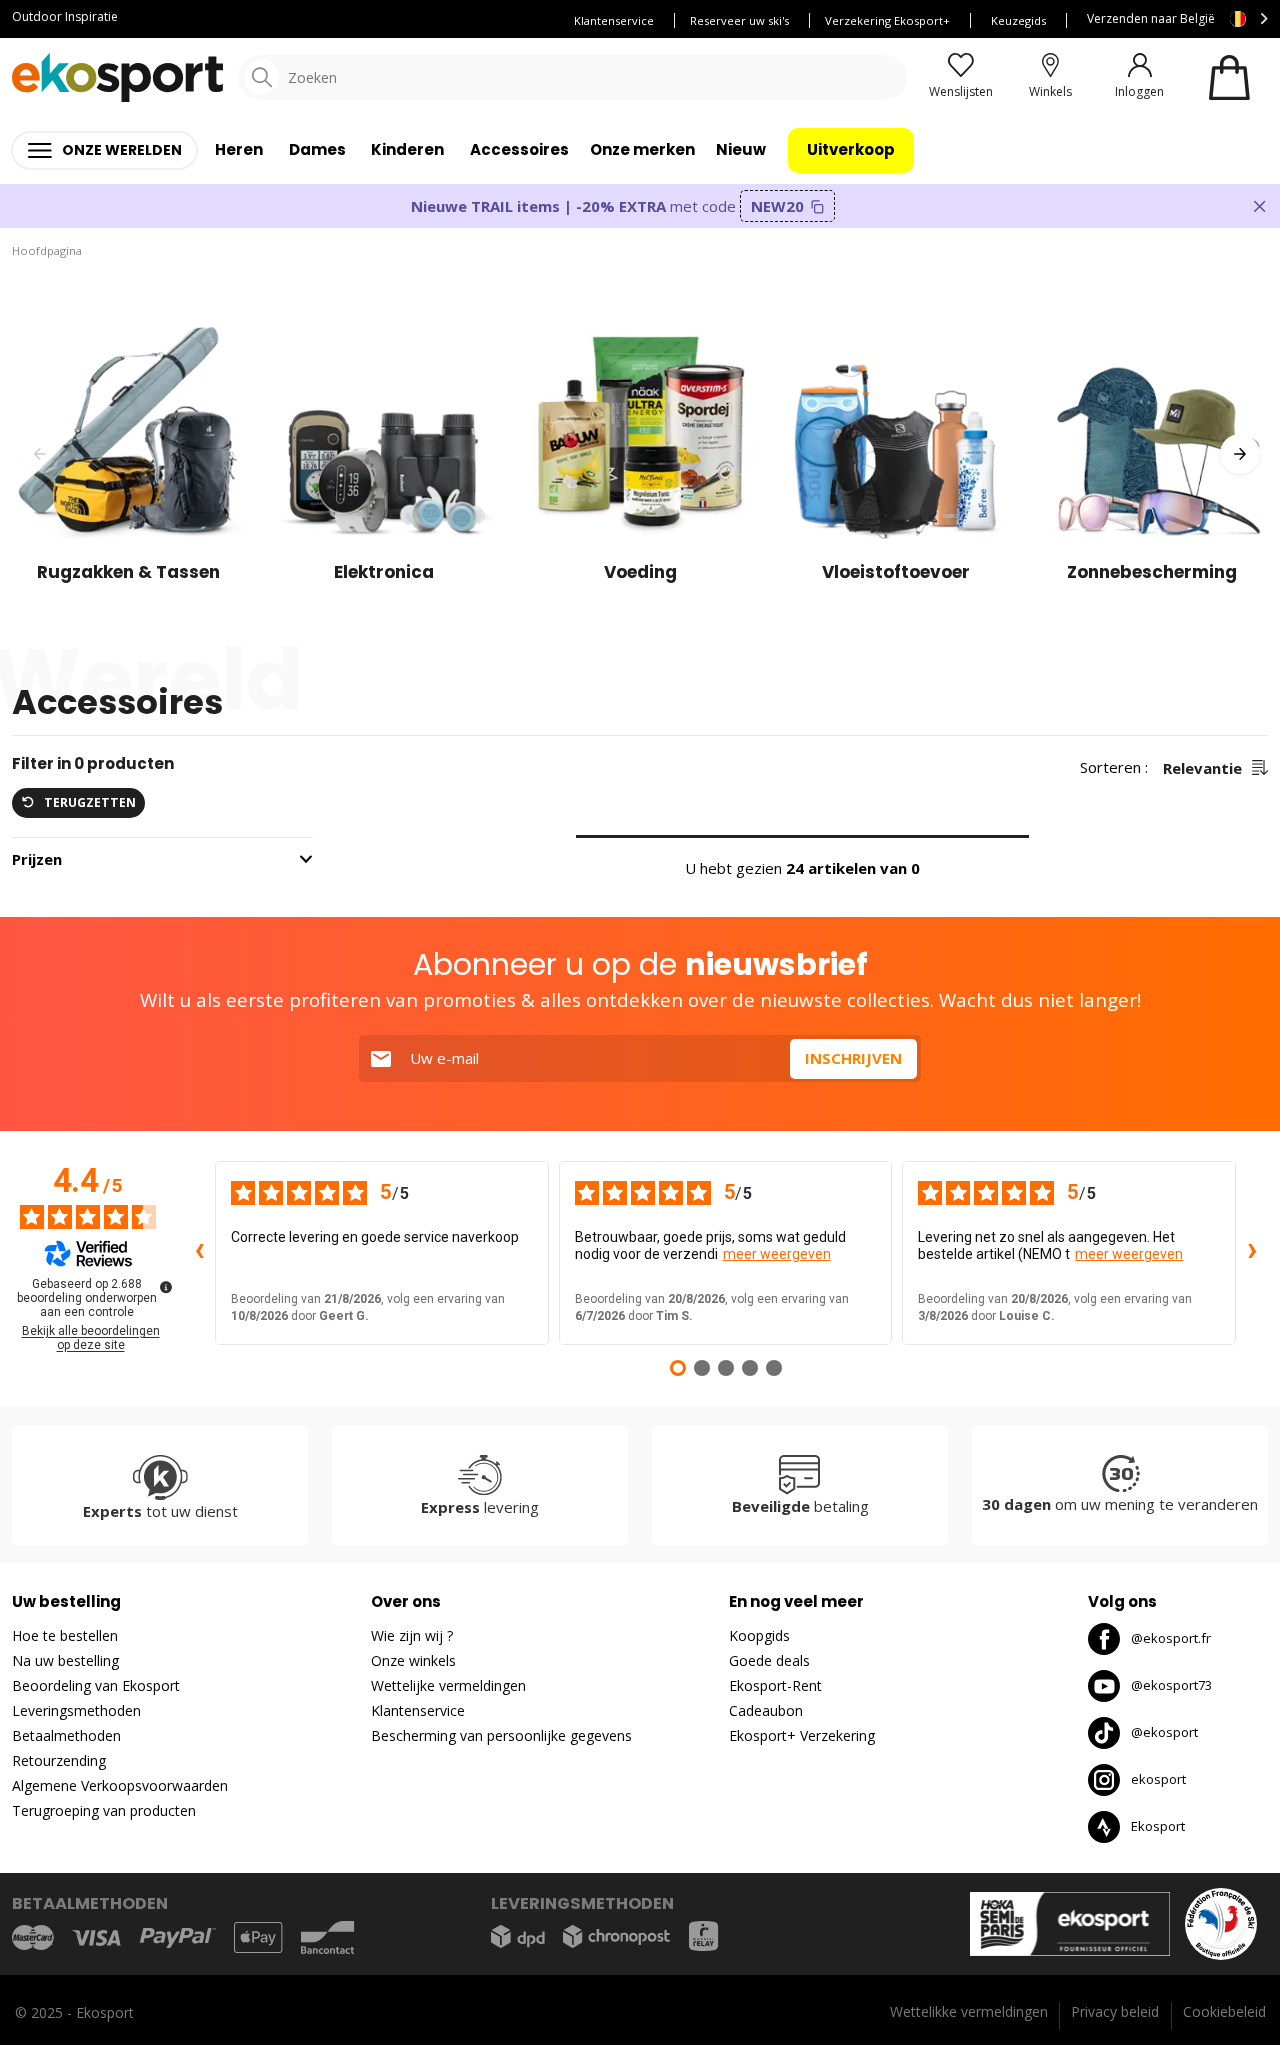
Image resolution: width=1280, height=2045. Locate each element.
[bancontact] (327, 1937)
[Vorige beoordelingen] (199, 1253)
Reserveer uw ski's (739, 20)
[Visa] (96, 1938)
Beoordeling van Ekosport (96, 1685)
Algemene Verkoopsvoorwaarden (120, 1785)
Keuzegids (1018, 20)
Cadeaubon (766, 1710)
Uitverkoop (851, 149)
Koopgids (759, 1635)
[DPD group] (518, 1936)
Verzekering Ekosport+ (887, 20)
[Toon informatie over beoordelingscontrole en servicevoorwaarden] (166, 1287)
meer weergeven (777, 1254)
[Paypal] (178, 1938)
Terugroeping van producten (104, 1810)
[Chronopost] (616, 1936)
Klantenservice (614, 20)
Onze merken (642, 149)
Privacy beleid (1115, 2011)
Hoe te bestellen (65, 1635)
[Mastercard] (33, 1937)
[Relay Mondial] (703, 1936)
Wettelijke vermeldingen (448, 1685)
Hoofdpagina (47, 250)
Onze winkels (413, 1660)
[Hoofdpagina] (117, 77)
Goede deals (769, 1660)
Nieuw (741, 149)
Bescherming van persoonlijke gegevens (501, 1735)
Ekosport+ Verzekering (802, 1735)
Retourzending (59, 1760)
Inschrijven (853, 1058)
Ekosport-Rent (775, 1685)
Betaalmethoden (66, 1735)
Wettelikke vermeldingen (969, 2011)
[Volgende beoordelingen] (1252, 1253)
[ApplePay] (258, 1937)
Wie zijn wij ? (412, 1635)
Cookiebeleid (1224, 2011)
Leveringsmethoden (76, 1710)
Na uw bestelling (65, 1660)
